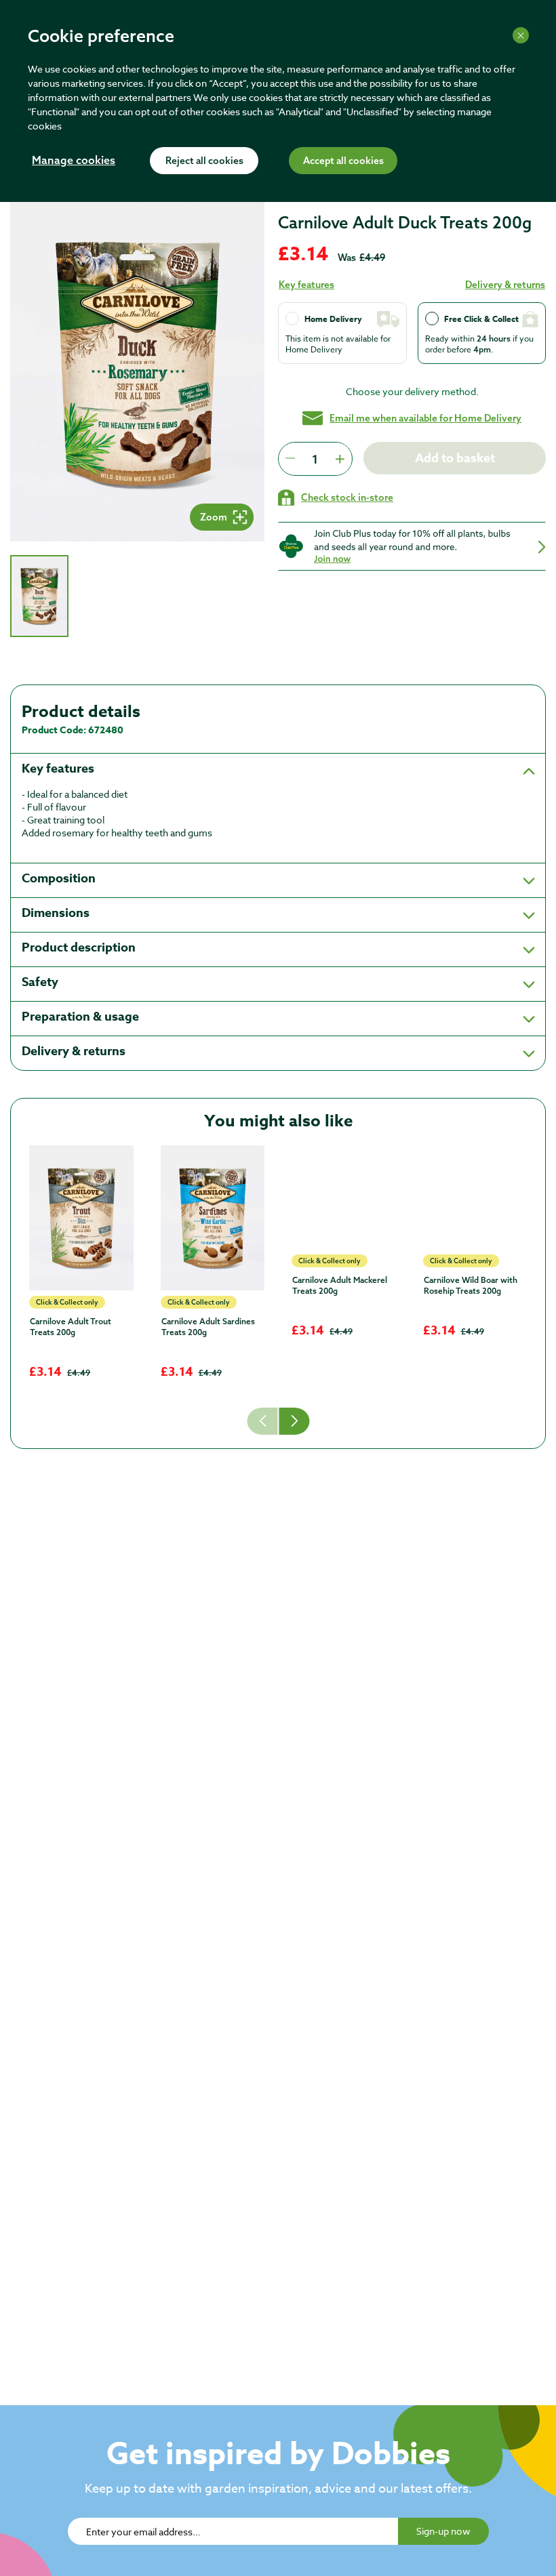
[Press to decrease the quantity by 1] (290, 459)
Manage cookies (74, 161)
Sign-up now (443, 2531)
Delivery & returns (505, 285)
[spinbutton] (315, 459)
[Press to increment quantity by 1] (340, 459)
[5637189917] (344, 1198)
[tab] (39, 596)
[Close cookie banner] (521, 35)
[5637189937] (81, 1218)
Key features (306, 285)
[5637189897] (475, 1218)
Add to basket (455, 458)
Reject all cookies (204, 161)
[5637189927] (213, 1218)
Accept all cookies (343, 161)
